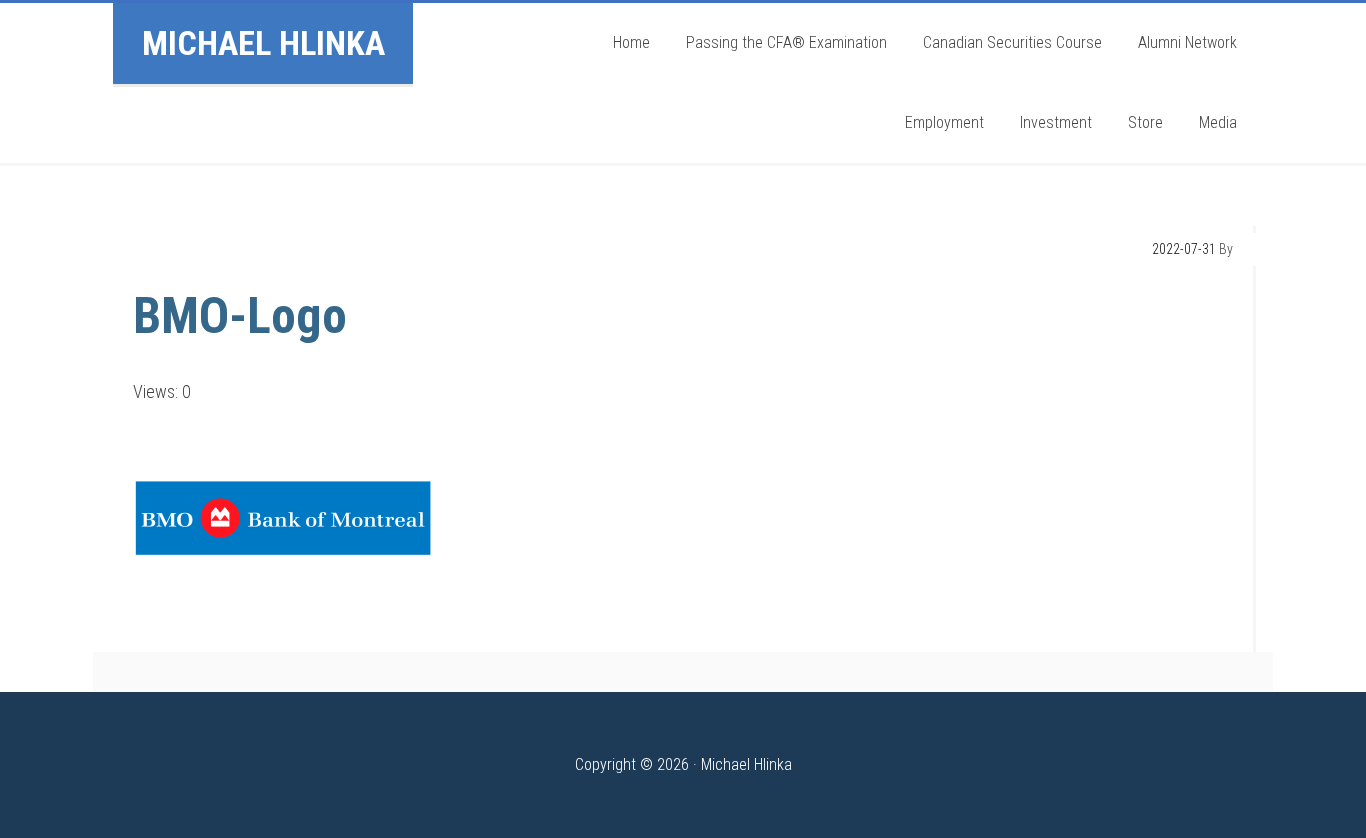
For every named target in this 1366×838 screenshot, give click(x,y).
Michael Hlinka (263, 43)
